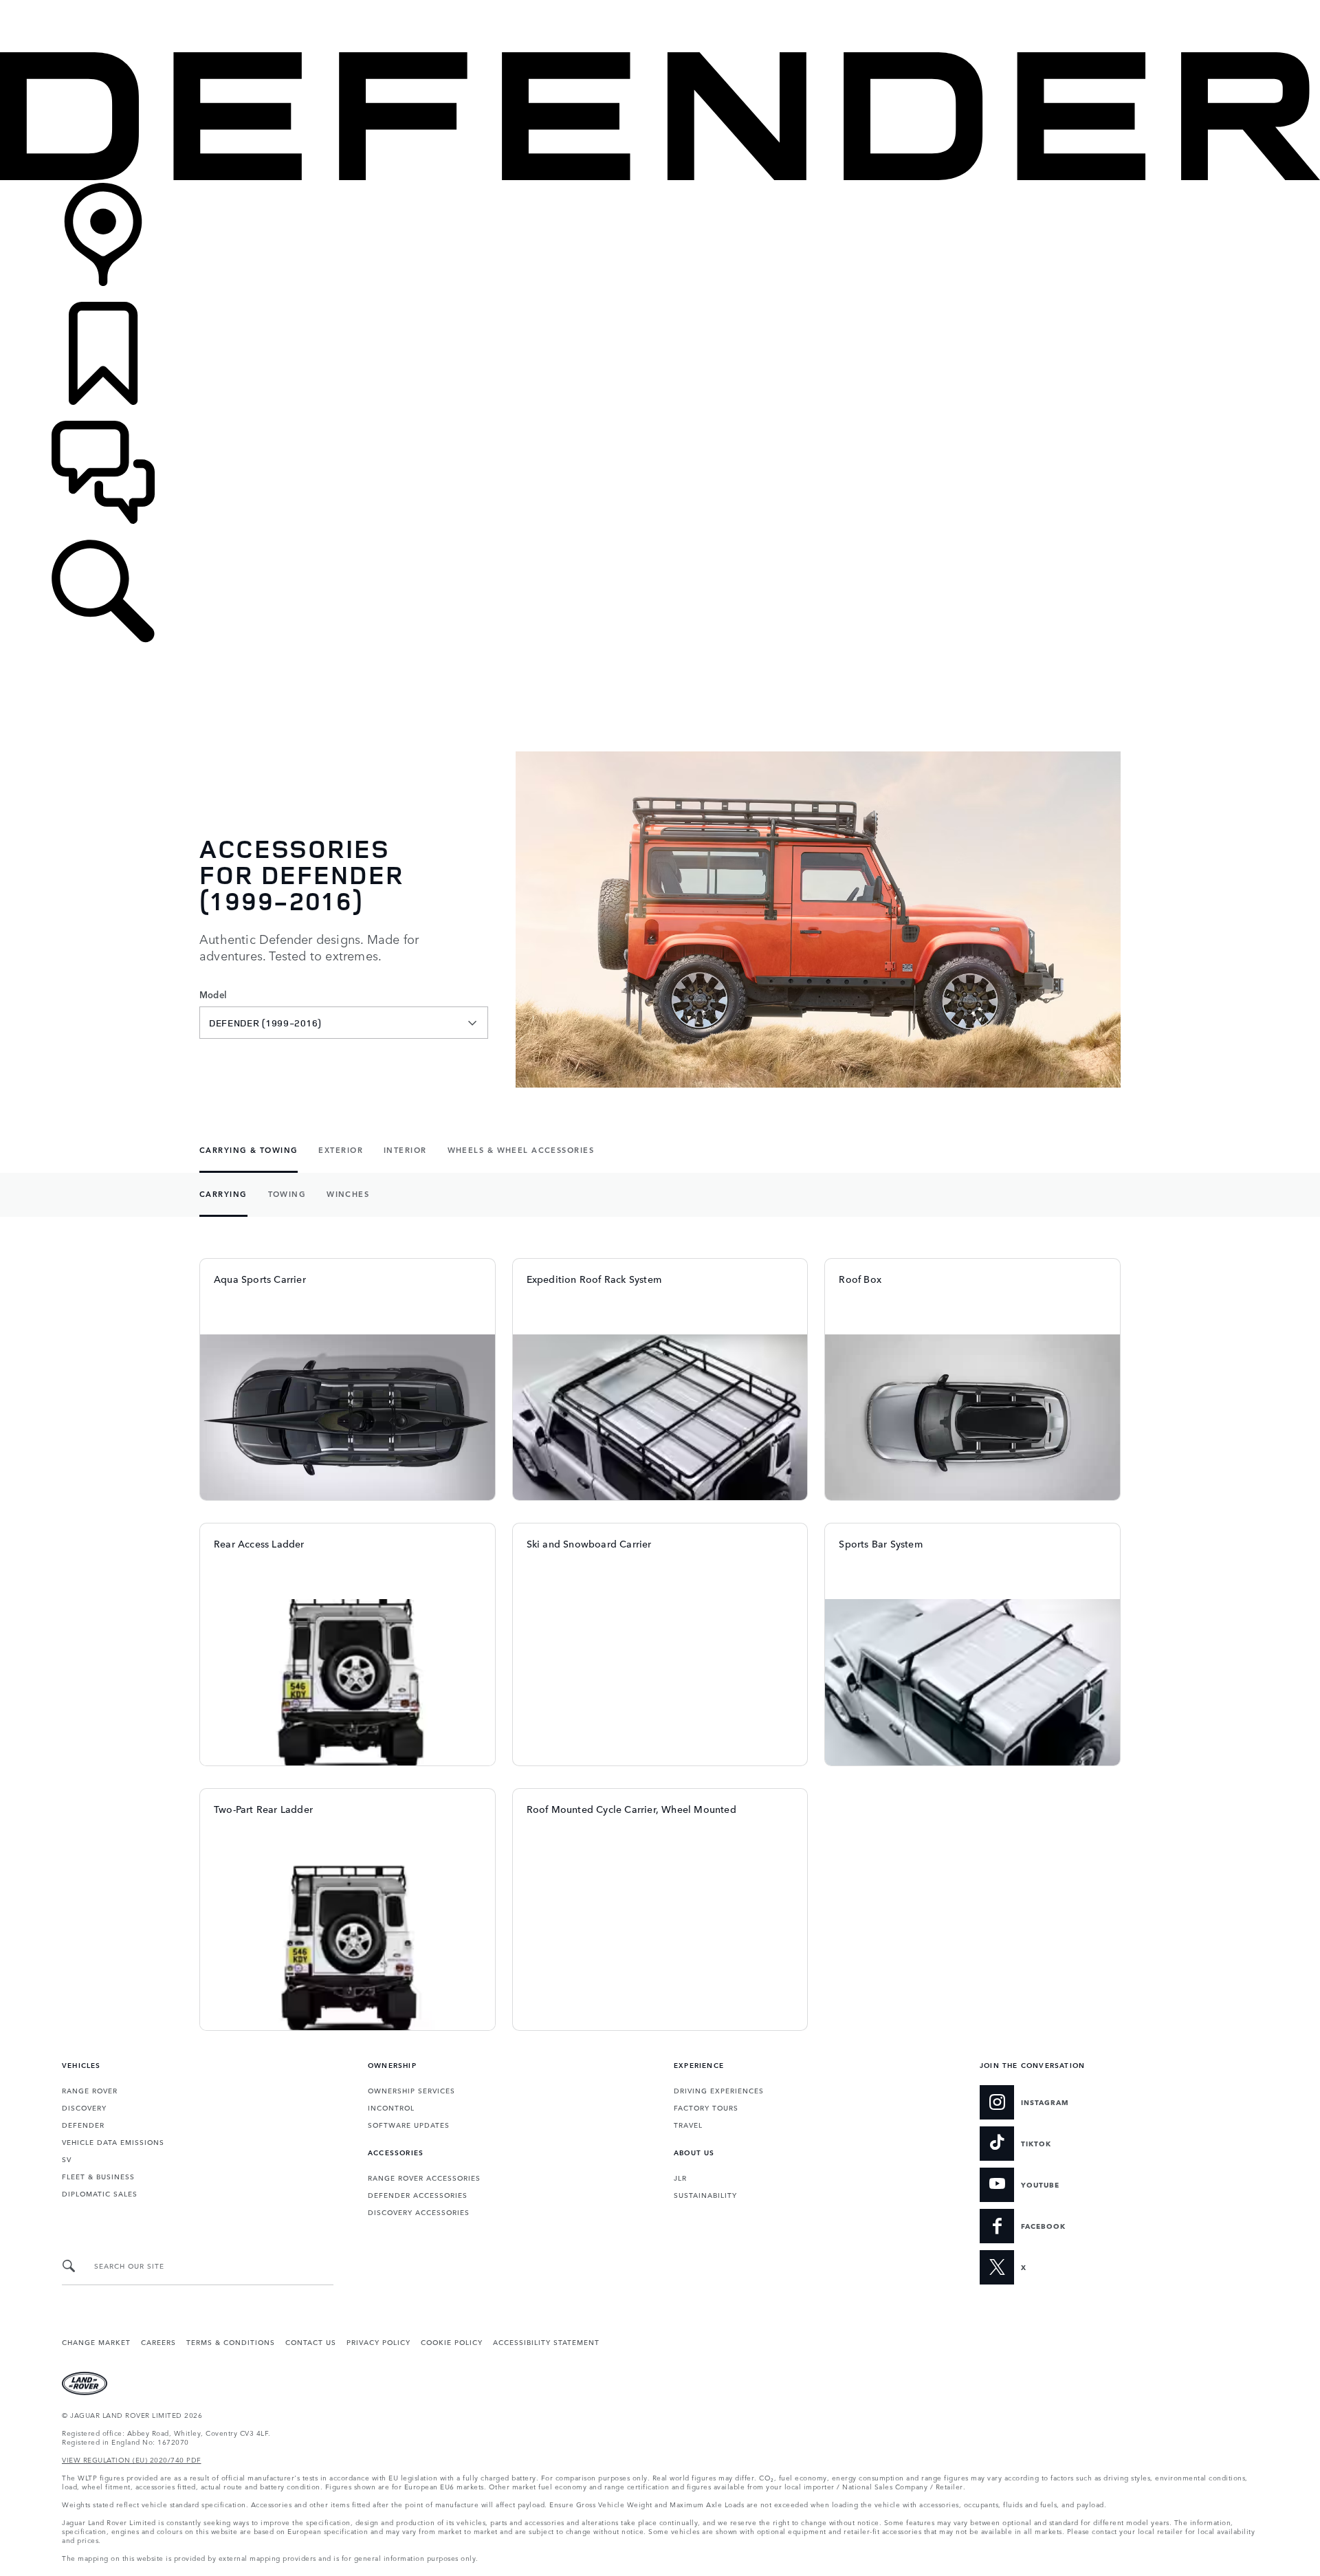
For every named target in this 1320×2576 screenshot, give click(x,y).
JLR (680, 2177)
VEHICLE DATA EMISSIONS (113, 2142)
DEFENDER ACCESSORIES (418, 2194)
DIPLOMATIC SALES (100, 2193)
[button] (660, 7)
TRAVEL (688, 2124)
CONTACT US (311, 2342)
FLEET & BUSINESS (98, 2176)
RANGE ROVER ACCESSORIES (424, 2177)
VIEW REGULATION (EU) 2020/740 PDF (132, 2459)
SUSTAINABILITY (705, 2194)
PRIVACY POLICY (378, 2342)
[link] (660, 242)
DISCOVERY (84, 2107)
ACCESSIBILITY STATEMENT (546, 2342)
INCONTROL (391, 2107)
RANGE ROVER (90, 2090)
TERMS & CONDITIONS (231, 2342)
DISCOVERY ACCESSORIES (419, 2212)
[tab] (254, 1151)
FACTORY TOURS (706, 2107)
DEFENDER (83, 2124)
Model (213, 995)
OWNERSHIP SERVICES (411, 2090)
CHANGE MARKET (96, 2342)
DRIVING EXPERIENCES (719, 2090)
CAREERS (158, 2342)
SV (67, 2159)
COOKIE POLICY (452, 2342)
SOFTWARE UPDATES (409, 2124)
